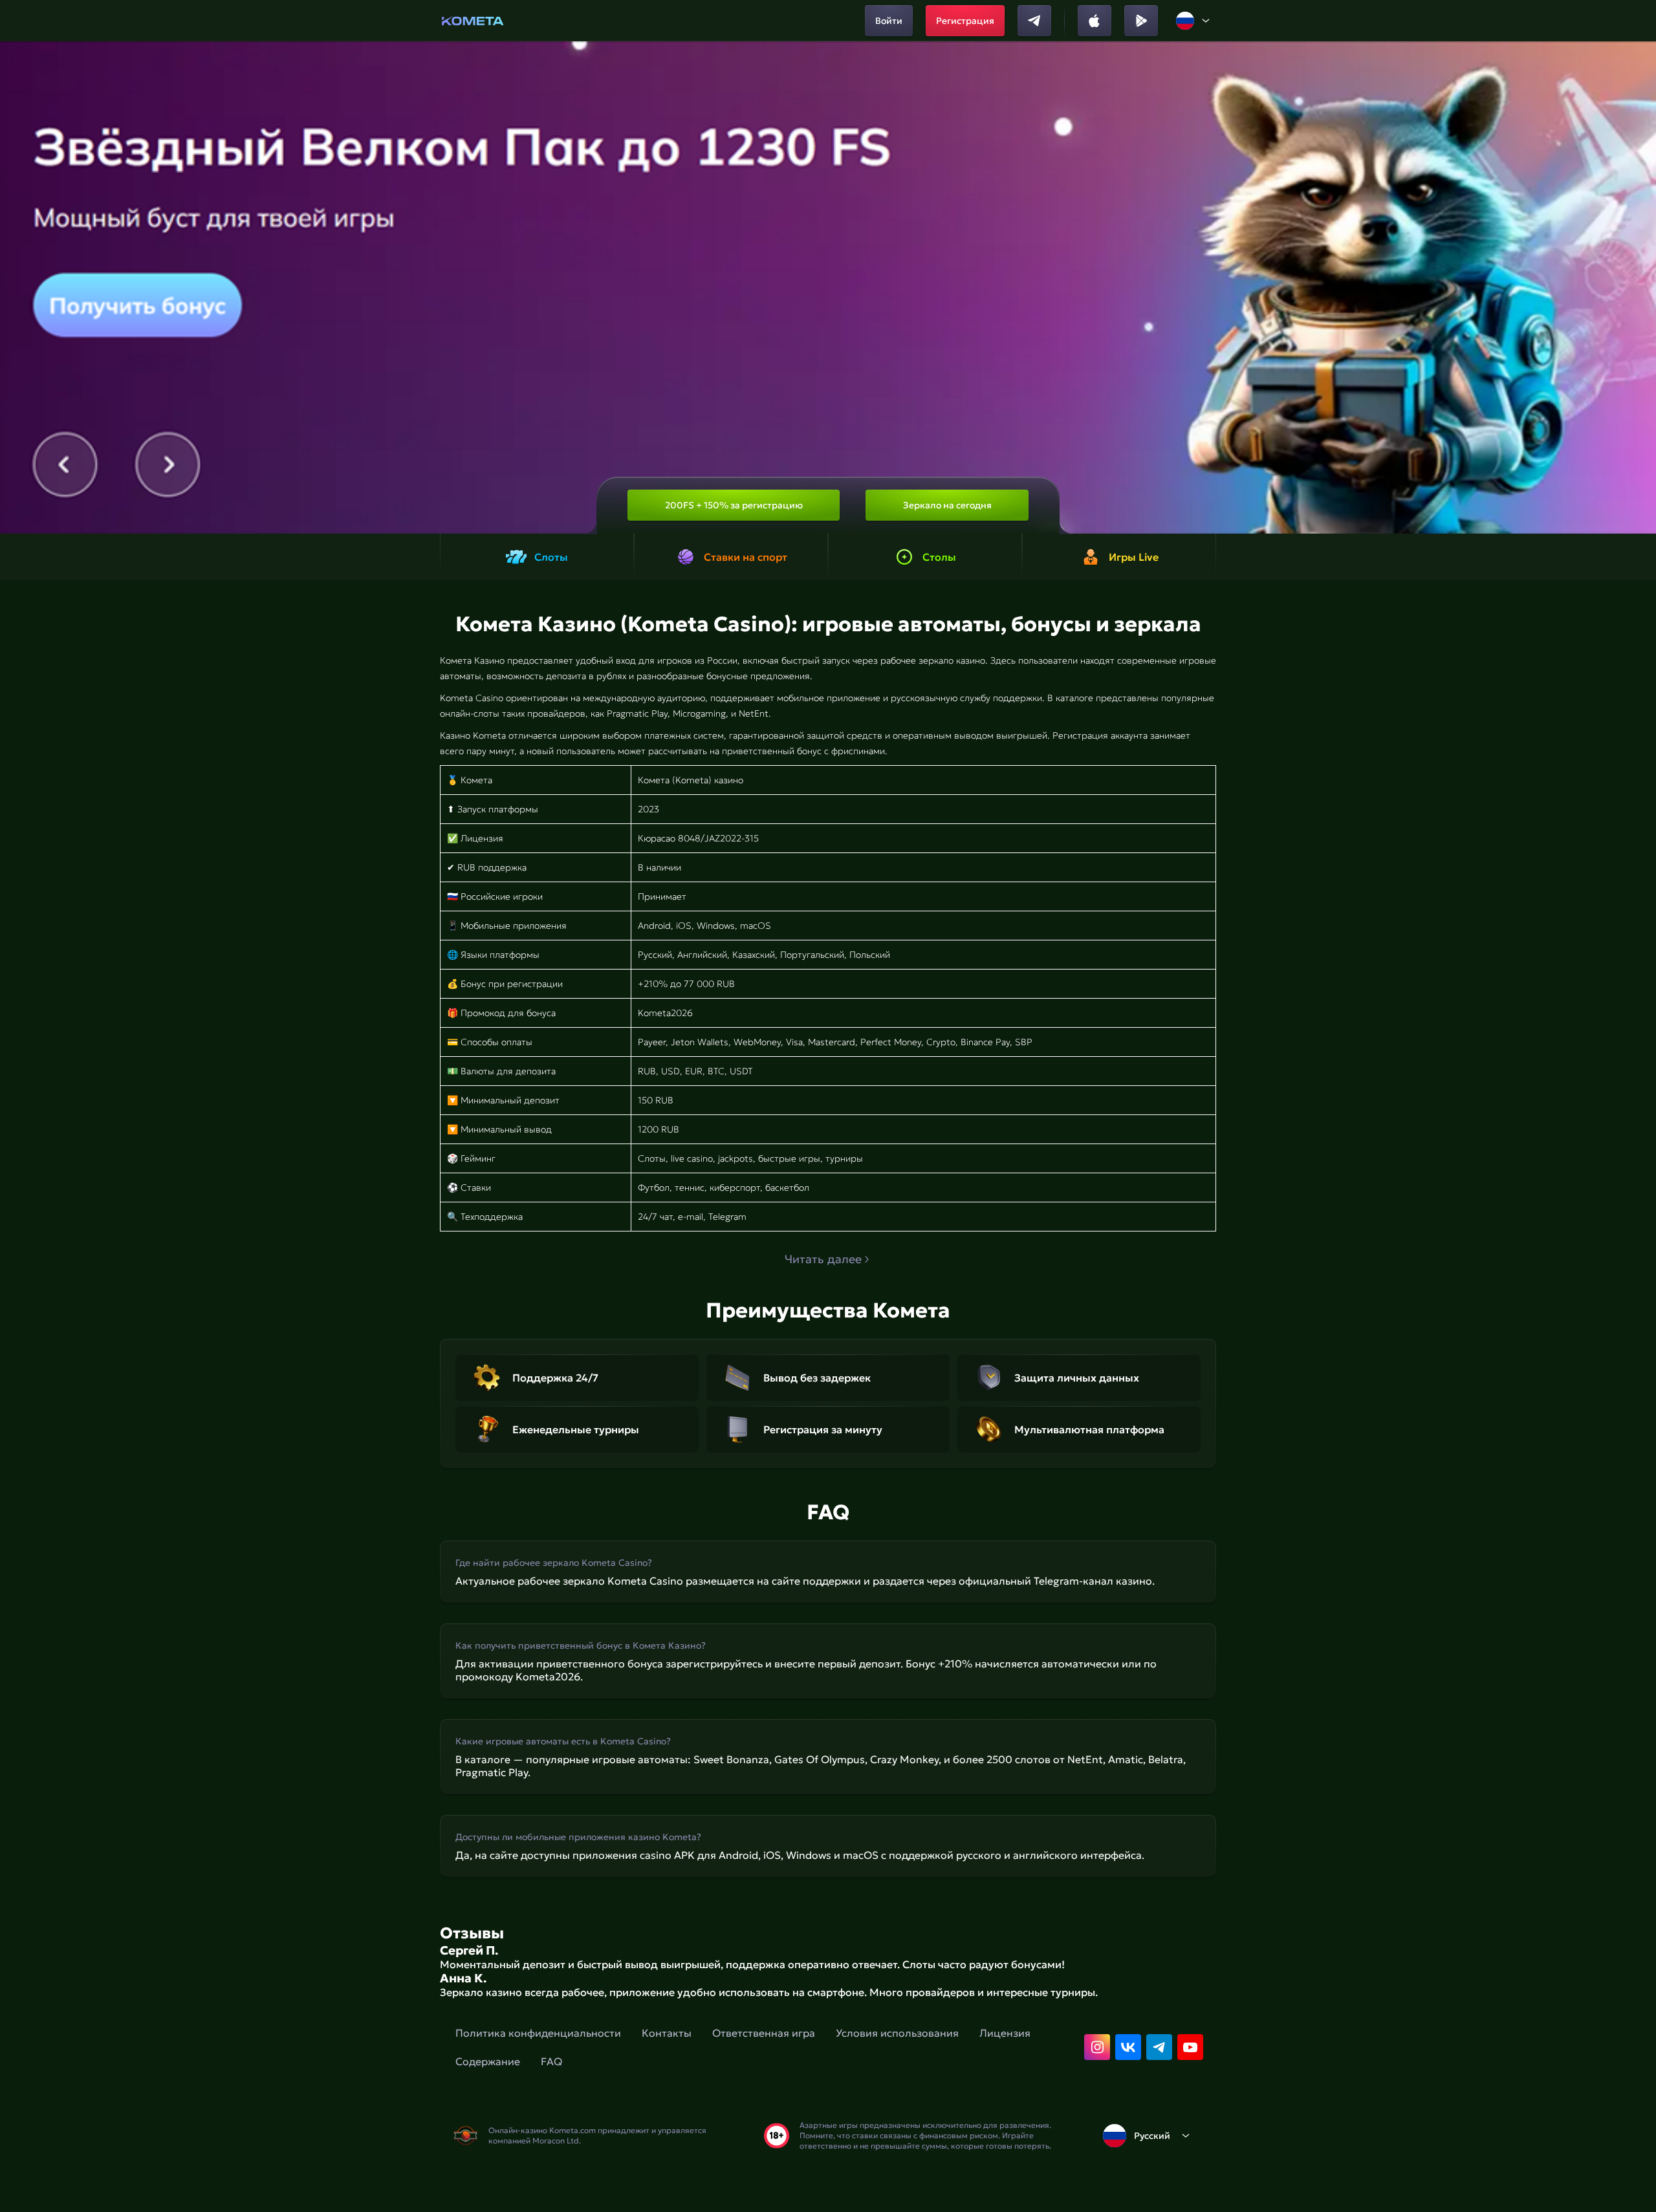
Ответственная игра (764, 2033)
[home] (473, 21)
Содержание (488, 2061)
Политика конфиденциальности (538, 2033)
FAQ (551, 2061)
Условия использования (897, 2033)
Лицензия (1005, 2033)
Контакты (667, 2033)
